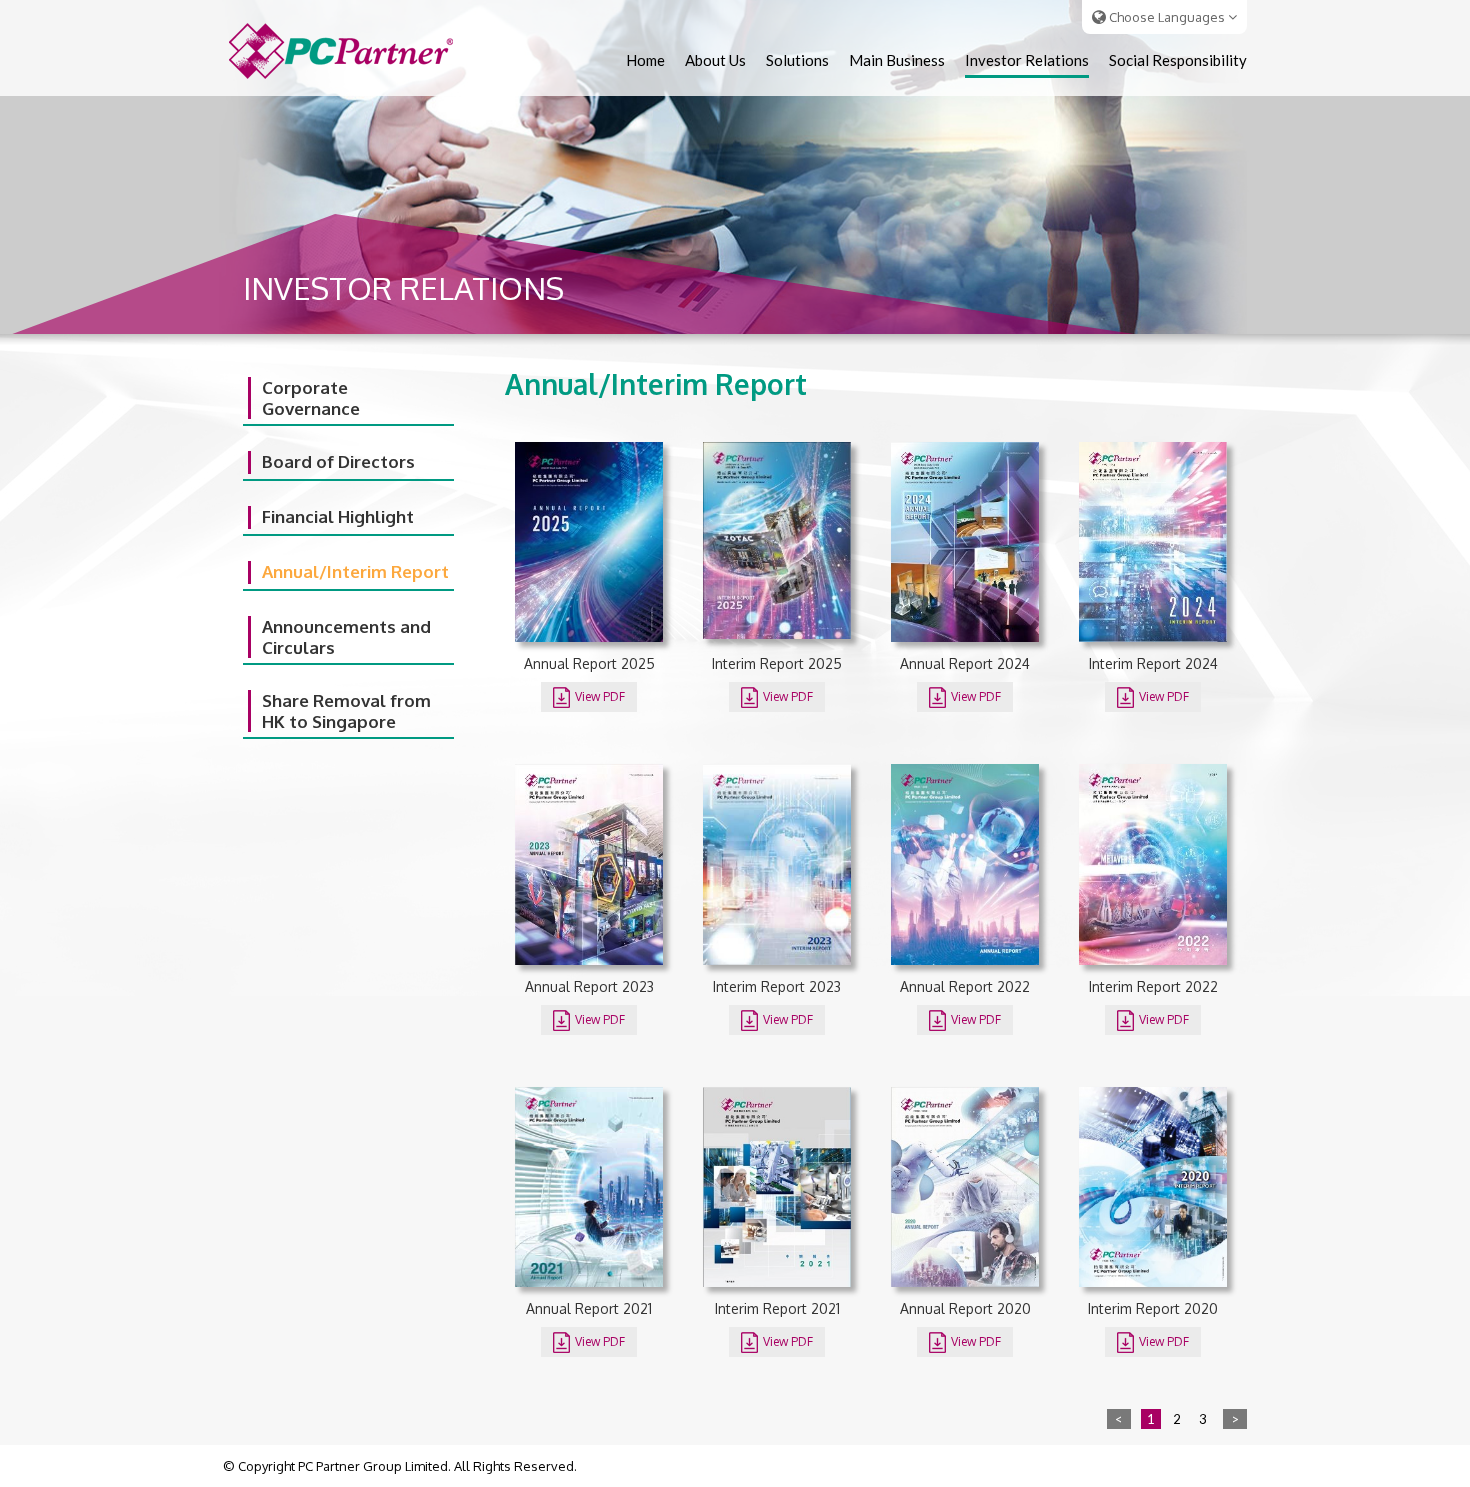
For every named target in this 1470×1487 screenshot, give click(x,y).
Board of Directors (338, 461)
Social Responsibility (1178, 60)
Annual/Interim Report (355, 571)
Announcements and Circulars (346, 637)
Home (645, 60)
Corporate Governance (311, 398)
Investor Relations (1027, 60)
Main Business (897, 60)
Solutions (797, 60)
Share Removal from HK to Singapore (346, 711)
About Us (715, 60)
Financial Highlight (338, 516)
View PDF (598, 696)
